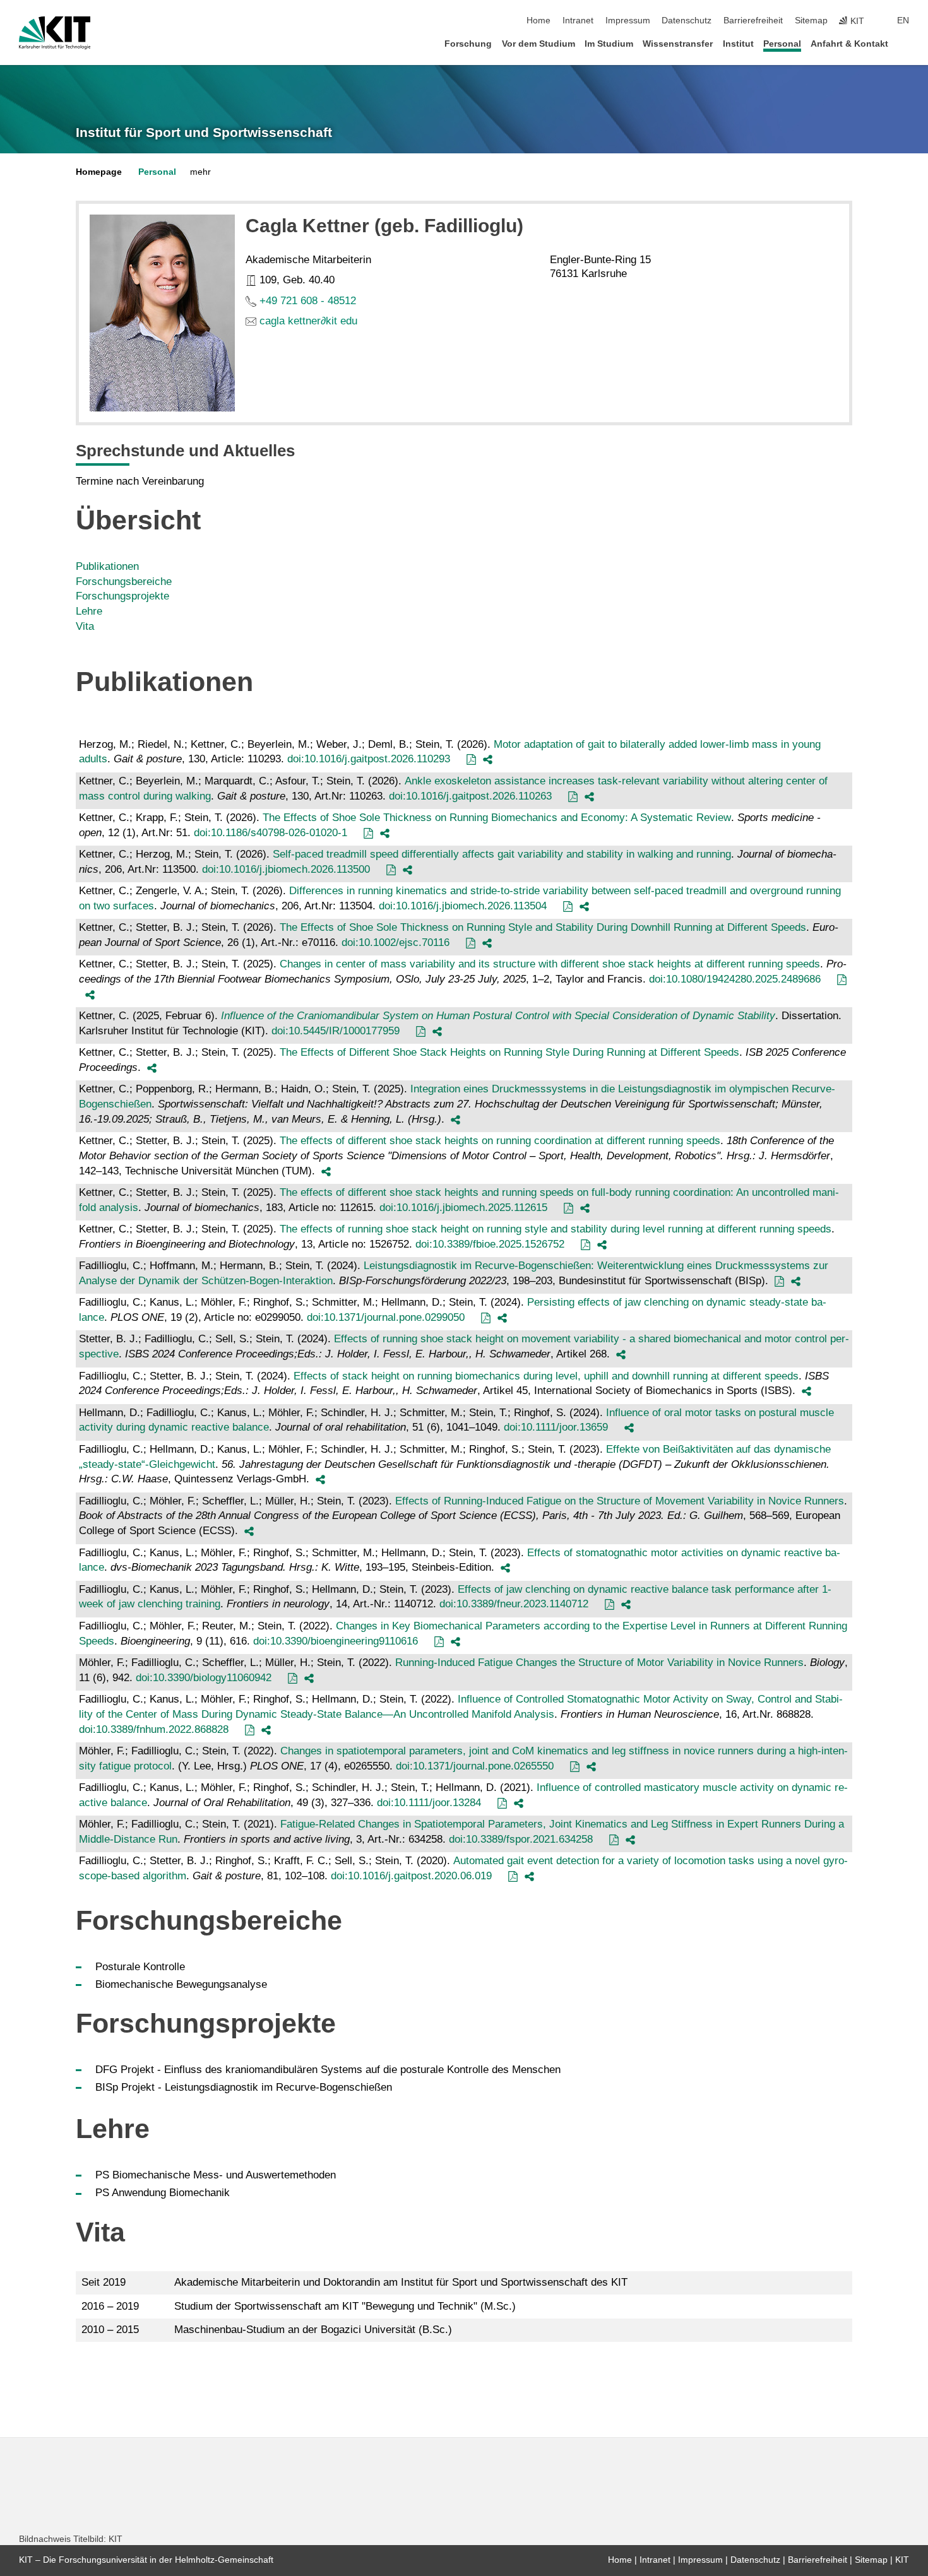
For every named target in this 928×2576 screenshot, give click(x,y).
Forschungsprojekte (122, 596)
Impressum (628, 21)
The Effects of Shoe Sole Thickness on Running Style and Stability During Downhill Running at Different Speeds (543, 927)
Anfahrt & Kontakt (849, 44)
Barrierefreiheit (753, 21)
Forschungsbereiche (124, 582)
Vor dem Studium (538, 44)
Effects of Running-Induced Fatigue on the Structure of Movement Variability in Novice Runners (620, 1501)
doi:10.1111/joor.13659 (556, 1427)
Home (538, 21)
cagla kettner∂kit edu (308, 321)
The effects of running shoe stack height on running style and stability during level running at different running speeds (556, 1229)
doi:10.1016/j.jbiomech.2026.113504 (463, 906)
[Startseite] (905, 43)
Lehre (89, 611)
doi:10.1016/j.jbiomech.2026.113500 (286, 869)
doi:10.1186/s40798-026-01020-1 (271, 833)
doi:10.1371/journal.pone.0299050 (386, 1317)
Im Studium (609, 44)
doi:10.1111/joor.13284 (429, 1803)
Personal (782, 44)
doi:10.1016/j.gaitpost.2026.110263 (470, 796)
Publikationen (107, 566)
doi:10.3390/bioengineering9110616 (336, 1641)
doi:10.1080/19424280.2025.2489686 (735, 979)
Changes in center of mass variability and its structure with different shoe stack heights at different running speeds (550, 964)
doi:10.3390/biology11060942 (204, 1678)
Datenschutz (687, 21)
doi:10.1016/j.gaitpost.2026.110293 (369, 759)
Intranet (578, 21)
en (903, 21)
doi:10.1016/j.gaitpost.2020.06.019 (411, 1876)
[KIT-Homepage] (55, 33)
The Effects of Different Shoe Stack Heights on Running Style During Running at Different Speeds (509, 1052)
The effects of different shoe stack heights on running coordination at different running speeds (500, 1141)
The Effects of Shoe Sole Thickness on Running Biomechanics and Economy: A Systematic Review (497, 818)
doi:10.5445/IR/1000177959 (336, 1031)
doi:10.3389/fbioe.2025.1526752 (490, 1244)
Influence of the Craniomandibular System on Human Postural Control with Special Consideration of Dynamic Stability (498, 1016)
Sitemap (811, 21)
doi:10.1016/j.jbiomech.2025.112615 (463, 1208)
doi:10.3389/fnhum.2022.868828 (154, 1729)
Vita (85, 626)
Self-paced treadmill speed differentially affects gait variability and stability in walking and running (502, 854)
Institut (738, 44)
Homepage (99, 172)
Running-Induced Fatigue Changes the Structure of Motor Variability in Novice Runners (599, 1663)
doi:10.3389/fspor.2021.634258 (521, 1839)
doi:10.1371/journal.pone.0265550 (475, 1766)
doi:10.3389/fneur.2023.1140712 (514, 1604)
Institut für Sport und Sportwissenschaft (204, 133)
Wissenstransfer (678, 44)
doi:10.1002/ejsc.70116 (396, 942)
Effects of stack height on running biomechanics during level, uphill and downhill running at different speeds (546, 1376)
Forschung (468, 44)
